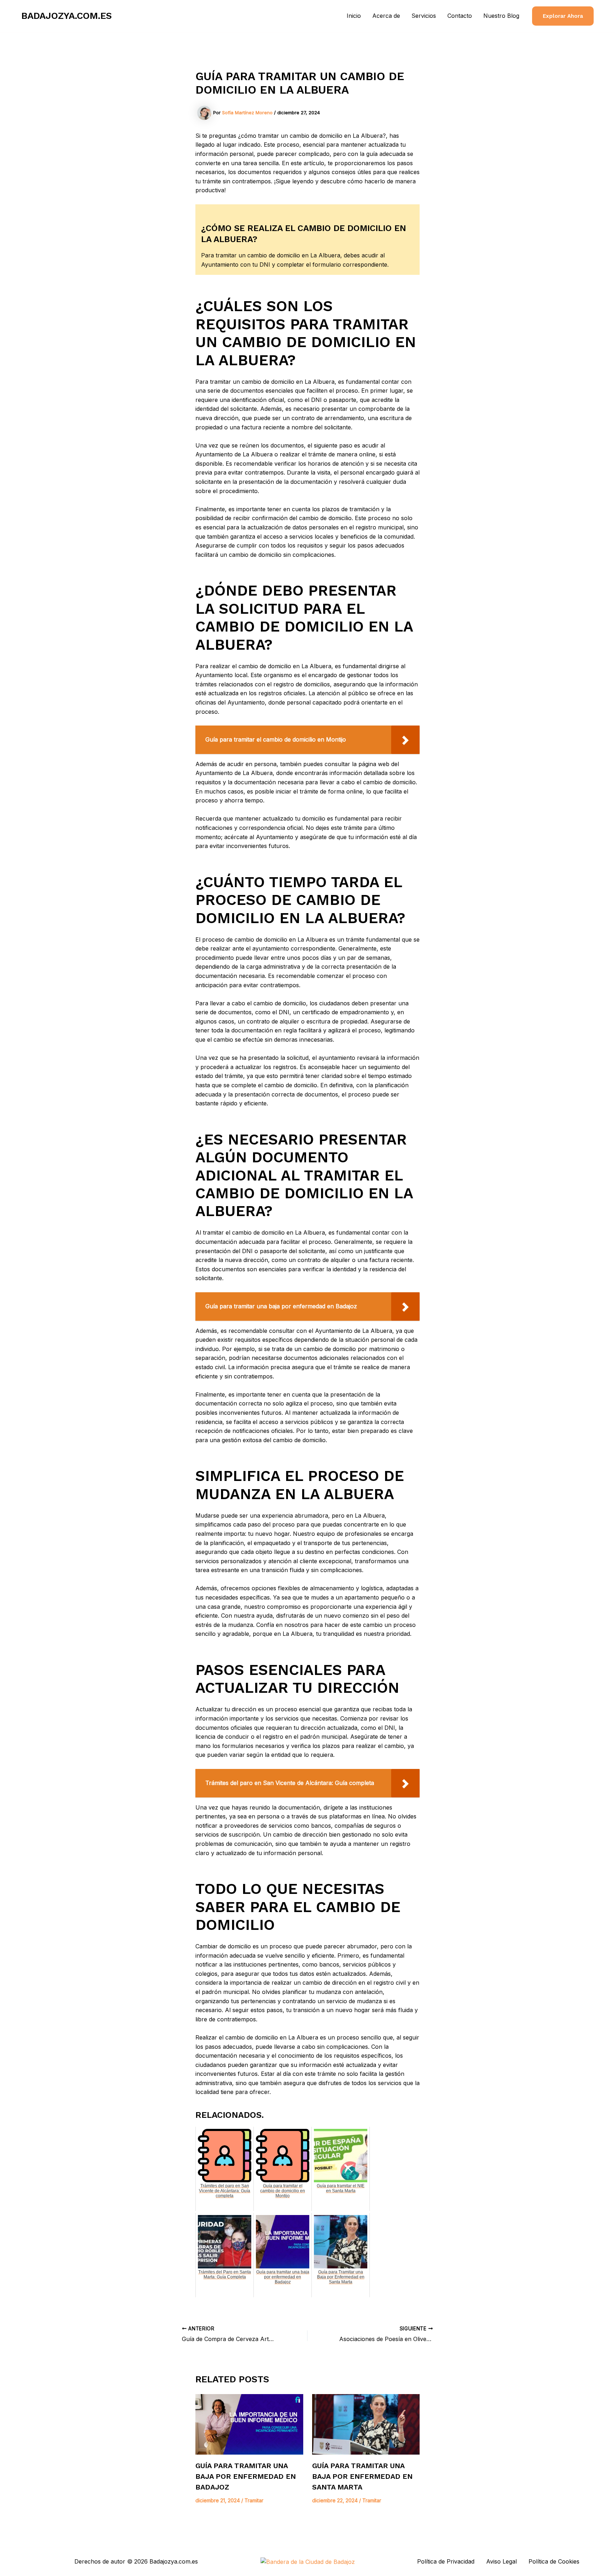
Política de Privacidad (446, 2561)
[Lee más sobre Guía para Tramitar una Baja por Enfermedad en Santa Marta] (366, 2424)
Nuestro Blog (501, 16)
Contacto (460, 16)
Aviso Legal (501, 2561)
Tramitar (254, 2500)
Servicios (424, 16)
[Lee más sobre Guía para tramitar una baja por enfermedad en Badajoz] (249, 2424)
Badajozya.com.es (67, 16)
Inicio (354, 16)
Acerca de (386, 16)
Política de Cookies (554, 2561)
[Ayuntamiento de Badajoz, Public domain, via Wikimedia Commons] (308, 2561)
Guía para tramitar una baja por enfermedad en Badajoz (246, 2476)
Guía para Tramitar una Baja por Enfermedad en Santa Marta (362, 2476)
